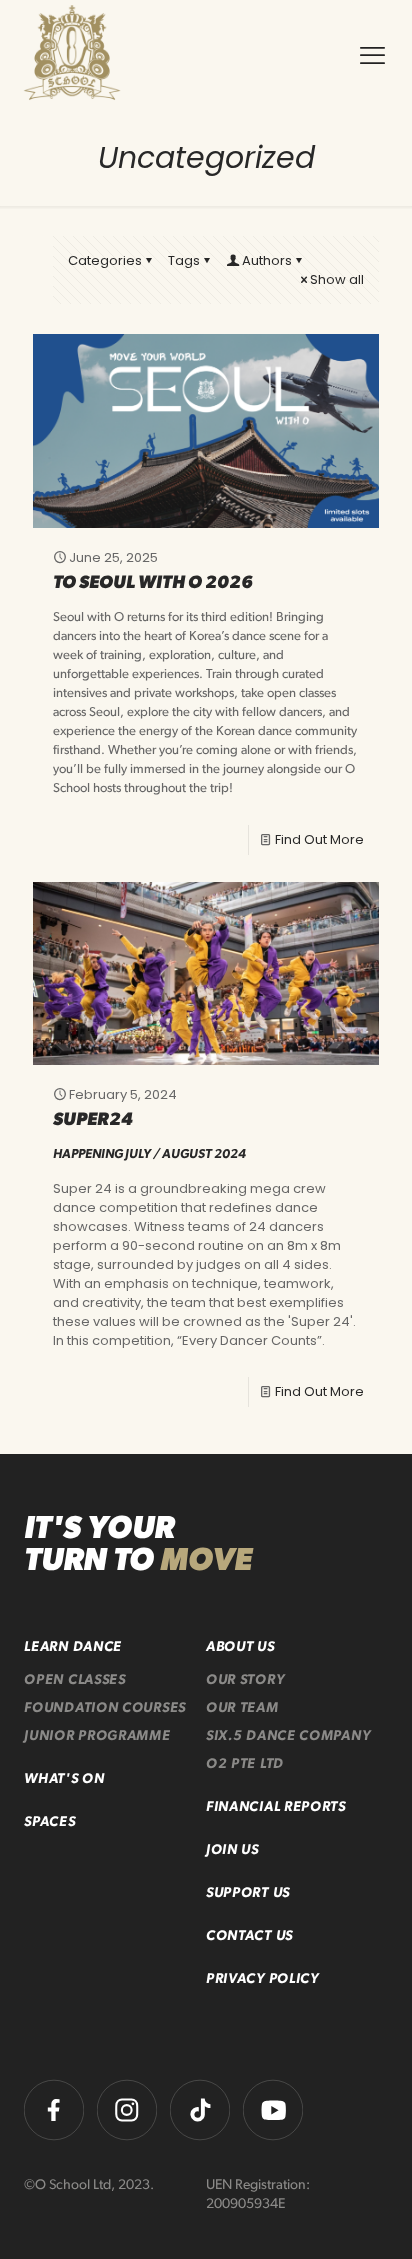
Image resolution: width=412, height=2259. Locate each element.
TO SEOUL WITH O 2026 (153, 584)
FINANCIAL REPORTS (276, 1807)
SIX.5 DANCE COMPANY (288, 1736)
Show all (337, 279)
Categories (105, 260)
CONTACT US (249, 1936)
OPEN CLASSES (74, 1680)
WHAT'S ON (64, 1779)
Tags (184, 260)
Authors (267, 260)
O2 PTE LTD (245, 1764)
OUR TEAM (242, 1708)
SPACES (49, 1822)
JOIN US (232, 1850)
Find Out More (319, 839)
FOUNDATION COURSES (105, 1708)
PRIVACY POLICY (262, 1979)
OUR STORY (245, 1680)
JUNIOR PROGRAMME (97, 1736)
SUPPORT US (248, 1893)
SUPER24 (93, 1121)
